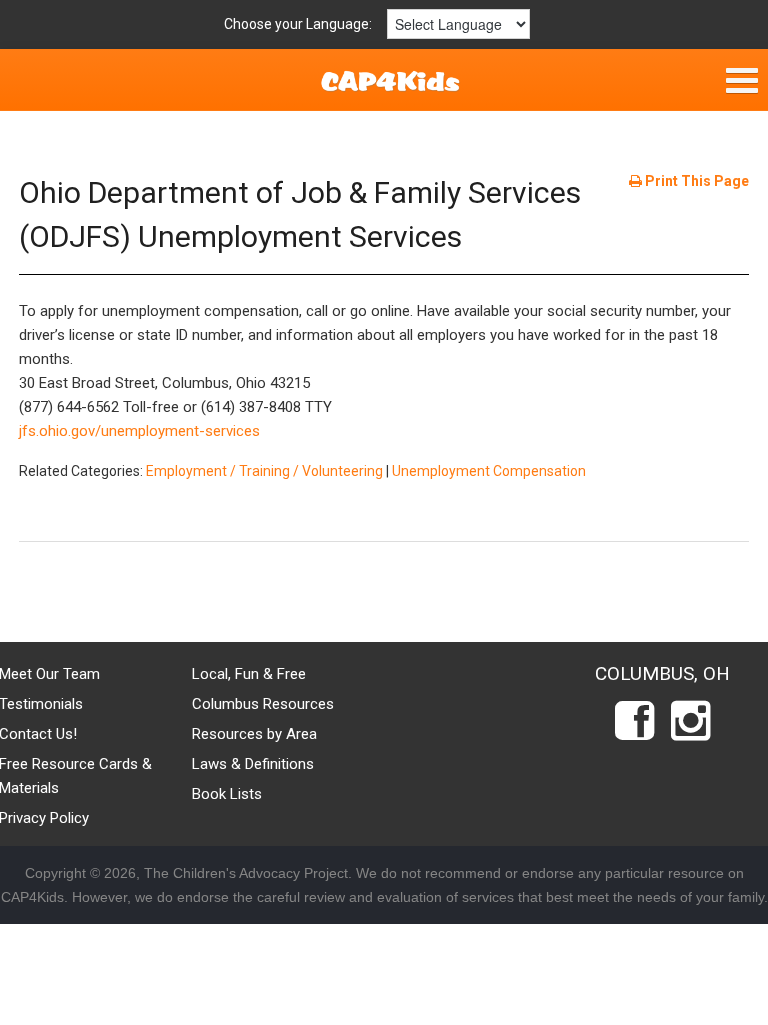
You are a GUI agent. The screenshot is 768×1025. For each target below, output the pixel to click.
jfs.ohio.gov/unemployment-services (139, 431)
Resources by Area (254, 734)
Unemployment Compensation (489, 471)
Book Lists (227, 794)
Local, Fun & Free (249, 674)
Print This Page (695, 181)
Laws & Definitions (253, 764)
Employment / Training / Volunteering (264, 471)
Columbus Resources (263, 704)
